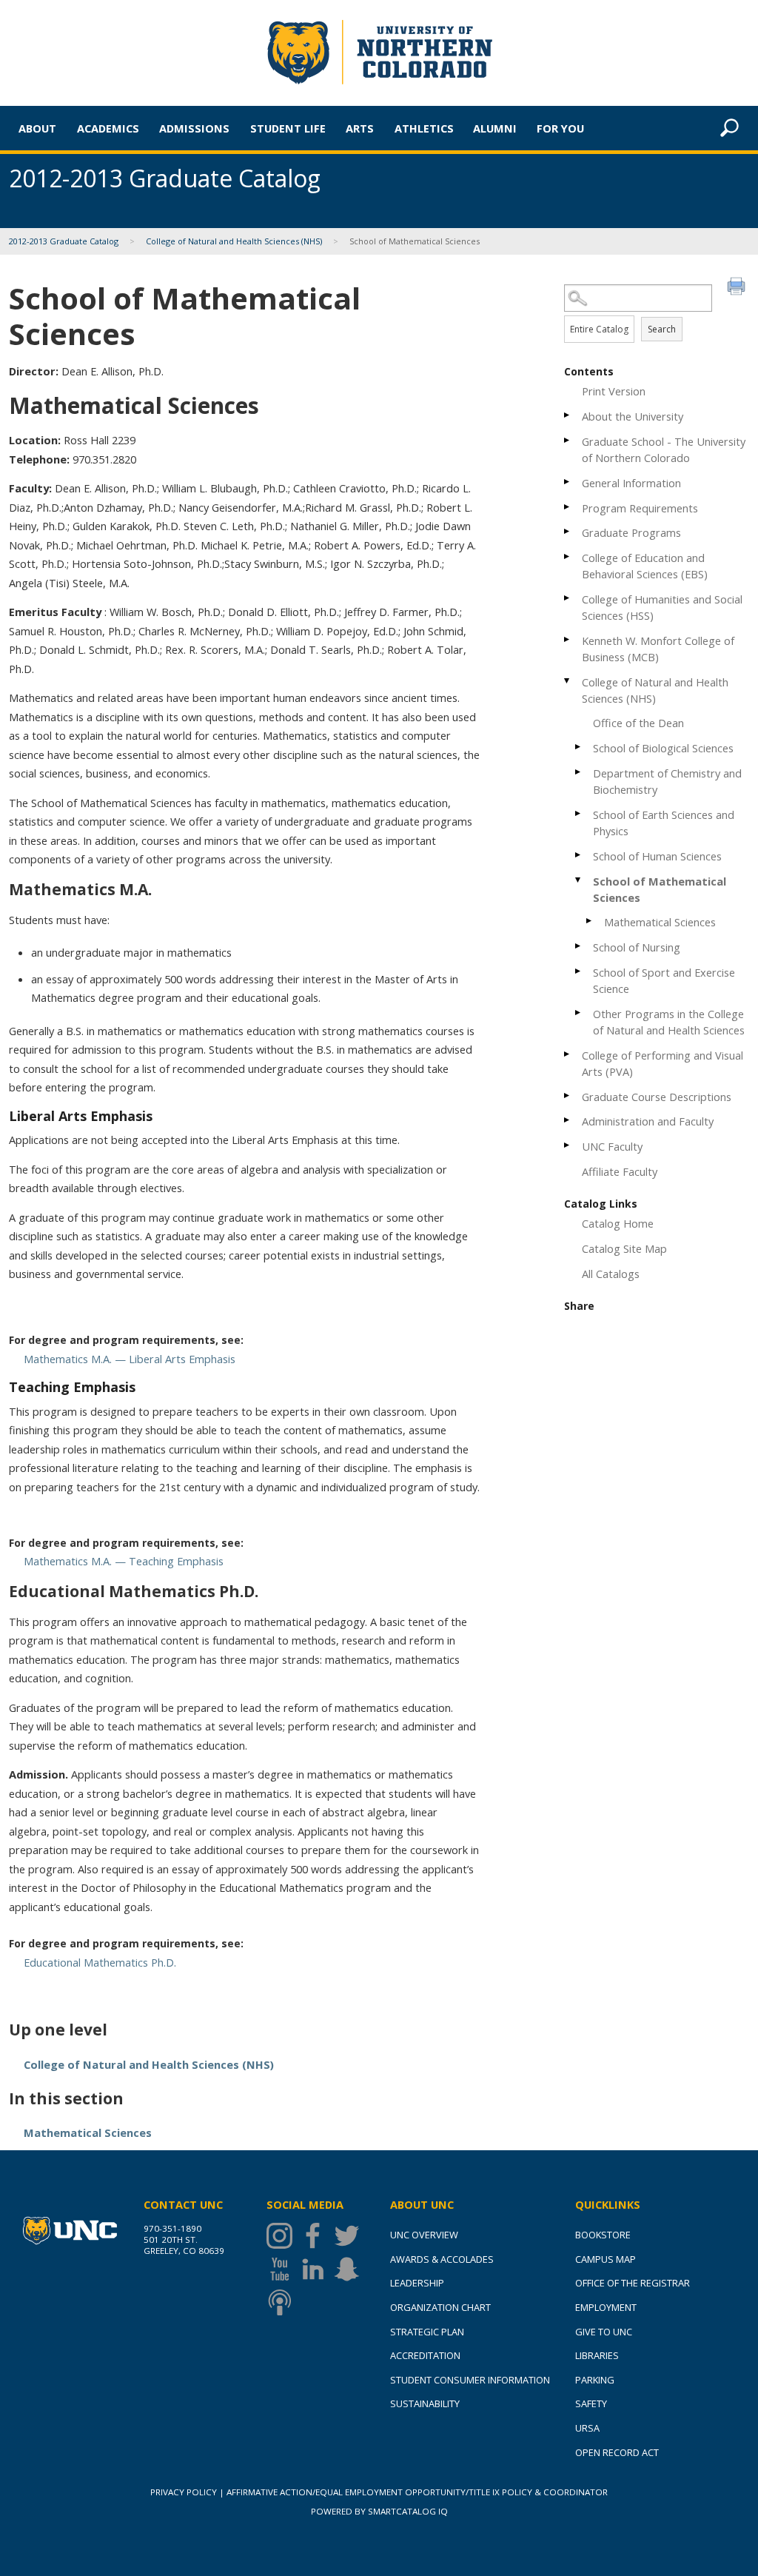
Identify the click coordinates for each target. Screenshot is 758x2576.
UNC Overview (424, 2235)
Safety (591, 2403)
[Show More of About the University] (568, 415)
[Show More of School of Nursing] (579, 946)
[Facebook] (316, 2236)
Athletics (424, 128)
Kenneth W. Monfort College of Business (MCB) (658, 649)
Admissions (194, 128)
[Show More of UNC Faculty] (568, 1145)
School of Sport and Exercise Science (664, 980)
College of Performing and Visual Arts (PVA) (663, 1063)
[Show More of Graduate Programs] (568, 531)
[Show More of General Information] (568, 482)
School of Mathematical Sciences (660, 889)
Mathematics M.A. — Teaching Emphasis (124, 1561)
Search (662, 329)
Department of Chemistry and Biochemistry (667, 781)
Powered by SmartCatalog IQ (379, 2511)
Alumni (495, 128)
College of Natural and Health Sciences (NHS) (234, 241)
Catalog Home (618, 1223)
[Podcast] (283, 2302)
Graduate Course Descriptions (657, 1097)
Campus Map (606, 2259)
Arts (360, 128)
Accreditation (425, 2355)
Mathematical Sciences (660, 922)
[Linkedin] (316, 2269)
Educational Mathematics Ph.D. (100, 1962)
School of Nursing (637, 947)
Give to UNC (604, 2332)
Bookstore (603, 2235)
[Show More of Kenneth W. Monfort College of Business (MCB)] (568, 639)
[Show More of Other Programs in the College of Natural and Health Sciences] (579, 1013)
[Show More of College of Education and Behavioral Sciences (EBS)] (568, 556)
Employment (606, 2307)
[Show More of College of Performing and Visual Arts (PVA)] (568, 1054)
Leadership (417, 2283)
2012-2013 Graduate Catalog (64, 241)
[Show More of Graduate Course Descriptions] (568, 1095)
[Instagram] (283, 2236)
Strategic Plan (427, 2332)
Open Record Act (617, 2452)
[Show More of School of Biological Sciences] (579, 747)
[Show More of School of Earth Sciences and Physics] (579, 813)
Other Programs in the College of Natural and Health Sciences (669, 1022)
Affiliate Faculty (620, 1171)
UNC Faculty (612, 1146)
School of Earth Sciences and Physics (664, 823)
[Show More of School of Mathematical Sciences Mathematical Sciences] (579, 880)
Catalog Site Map (624, 1248)
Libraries (597, 2355)
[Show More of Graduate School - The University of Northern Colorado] (568, 440)
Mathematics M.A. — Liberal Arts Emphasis (130, 1359)
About (37, 128)
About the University (633, 416)
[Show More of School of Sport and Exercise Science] (579, 971)
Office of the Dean (638, 723)
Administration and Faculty (648, 1121)
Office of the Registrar (633, 2283)
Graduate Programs (631, 532)
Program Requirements (640, 508)
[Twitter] (351, 2236)
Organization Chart (440, 2307)
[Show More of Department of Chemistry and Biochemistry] (579, 772)
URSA (587, 2428)
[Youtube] (283, 2269)
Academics (108, 128)
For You (560, 128)
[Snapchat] (351, 2269)
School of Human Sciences (657, 856)
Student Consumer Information (470, 2380)
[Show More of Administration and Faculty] (568, 1120)
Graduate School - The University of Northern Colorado (664, 449)
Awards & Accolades (442, 2259)
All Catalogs (611, 1274)
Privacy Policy (184, 2492)
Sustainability (425, 2403)
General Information (631, 483)
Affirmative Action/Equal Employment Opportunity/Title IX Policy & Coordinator (417, 2492)
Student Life (288, 128)
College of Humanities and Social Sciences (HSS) (662, 607)
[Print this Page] (738, 288)
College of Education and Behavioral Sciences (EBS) (645, 566)
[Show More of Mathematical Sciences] (590, 921)
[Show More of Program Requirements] (568, 507)
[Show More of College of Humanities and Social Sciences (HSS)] (568, 598)
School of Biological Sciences (663, 748)
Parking (595, 2380)
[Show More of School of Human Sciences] (579, 855)
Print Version (614, 391)
